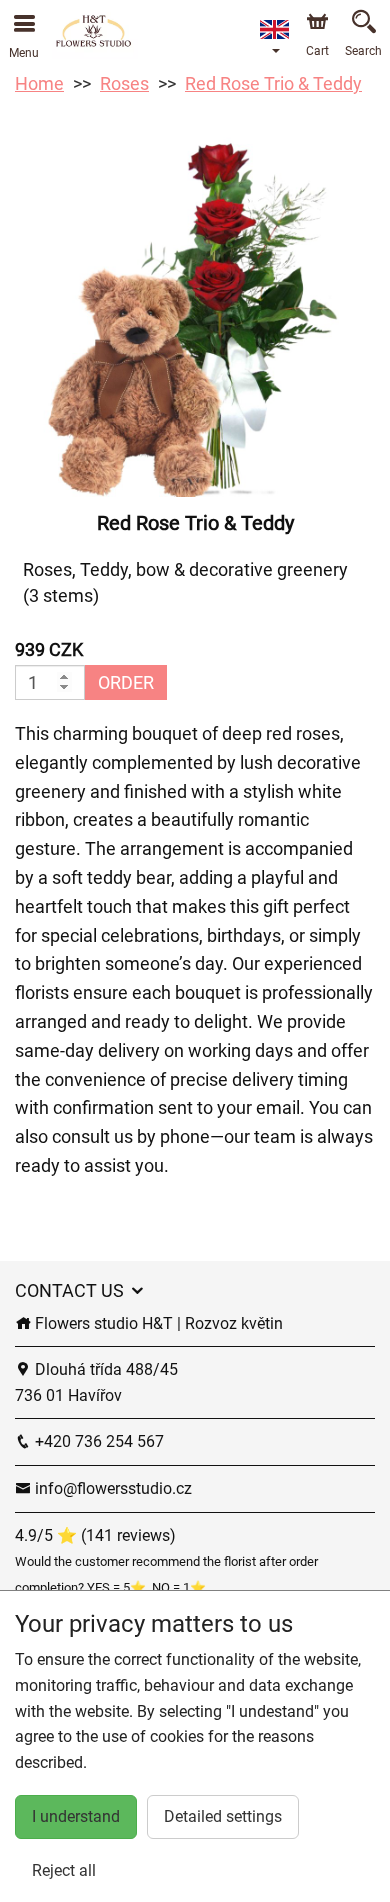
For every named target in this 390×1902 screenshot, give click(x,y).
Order (126, 682)
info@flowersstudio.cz (111, 1488)
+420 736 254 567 (97, 1441)
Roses (124, 83)
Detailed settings (223, 1816)
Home (39, 83)
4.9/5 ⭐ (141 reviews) (95, 1535)
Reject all (64, 1870)
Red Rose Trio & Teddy (273, 83)
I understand (76, 1816)
